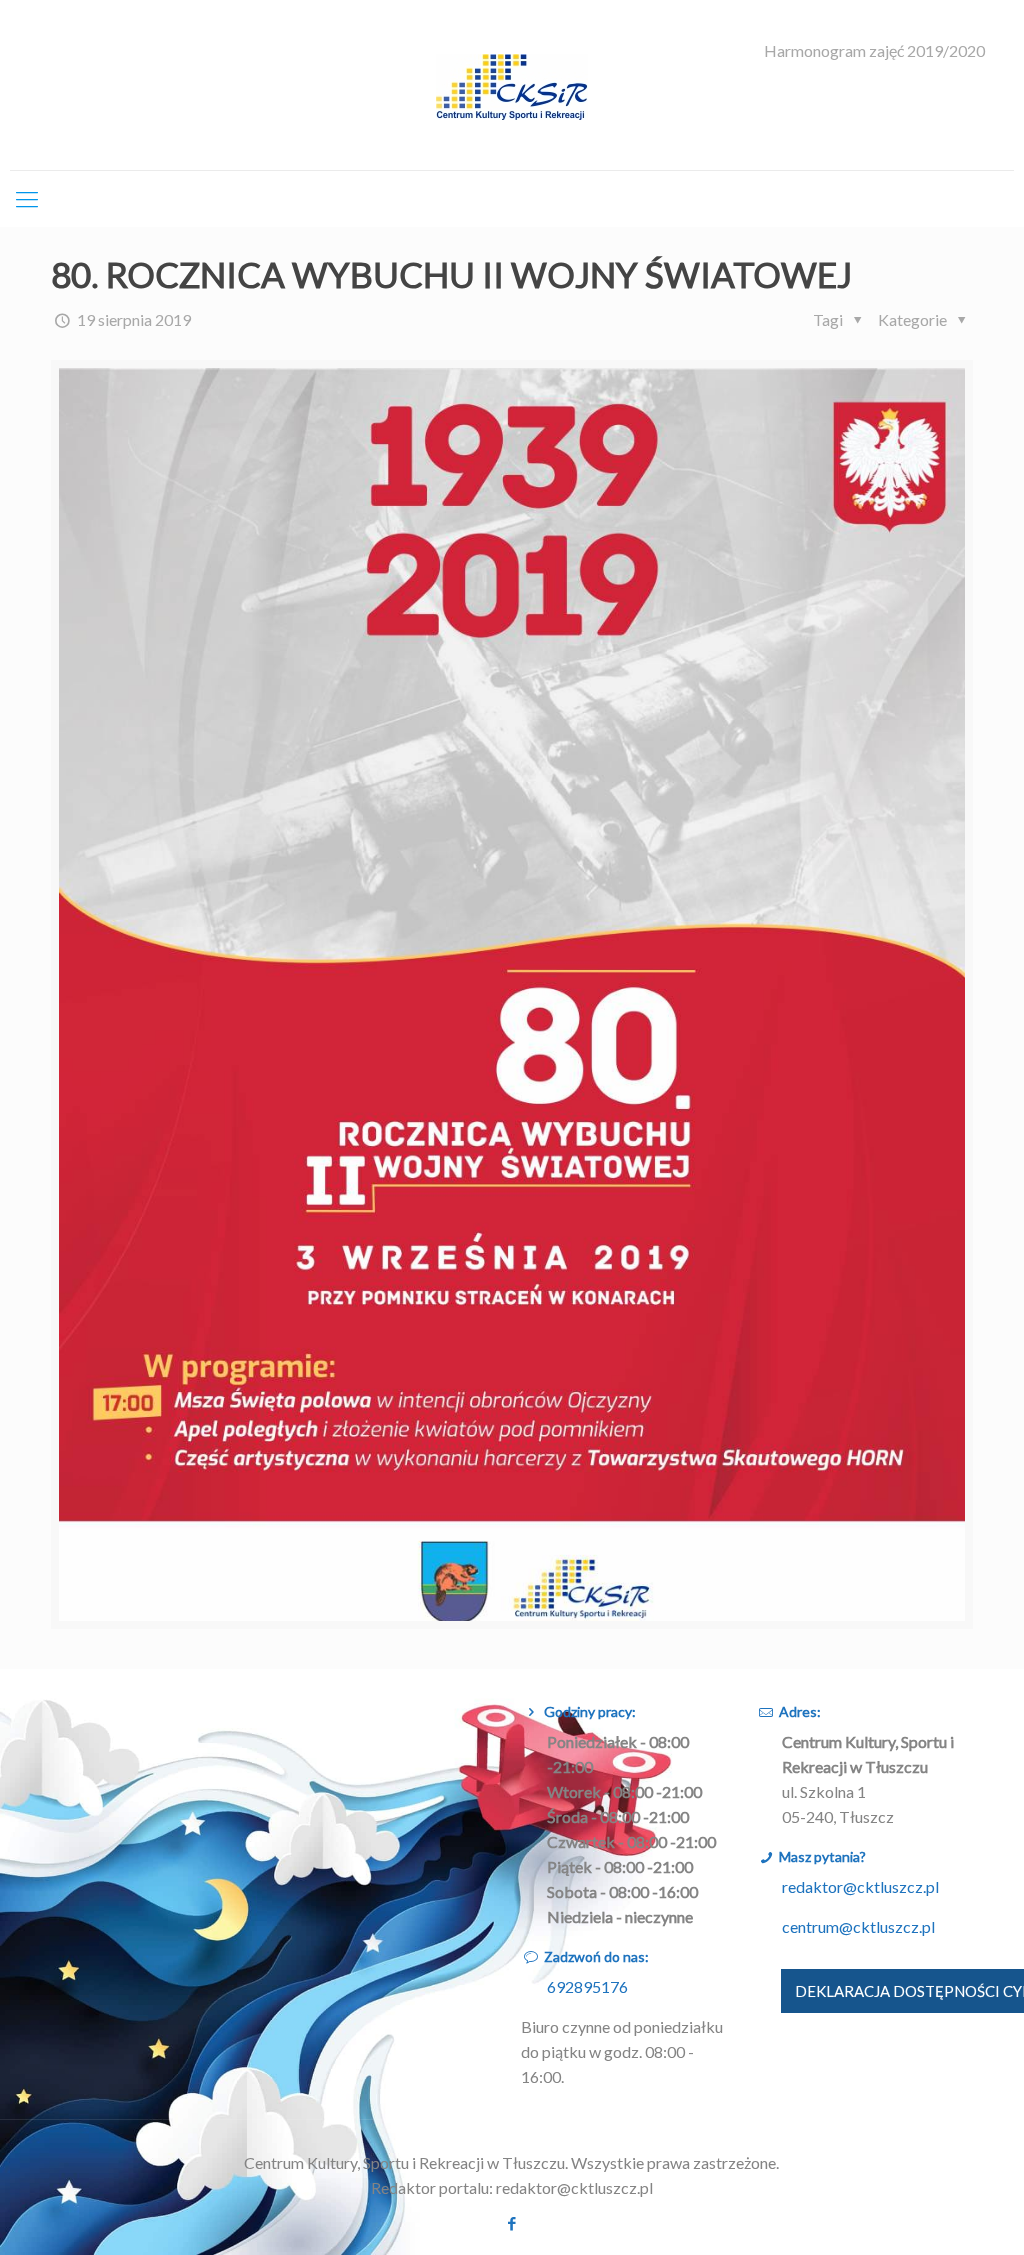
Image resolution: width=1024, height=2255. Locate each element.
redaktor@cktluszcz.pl (860, 1886)
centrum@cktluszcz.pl (858, 1926)
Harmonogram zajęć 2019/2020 (874, 51)
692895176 (587, 1986)
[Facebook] (511, 2223)
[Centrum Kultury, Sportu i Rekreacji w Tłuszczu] (512, 85)
